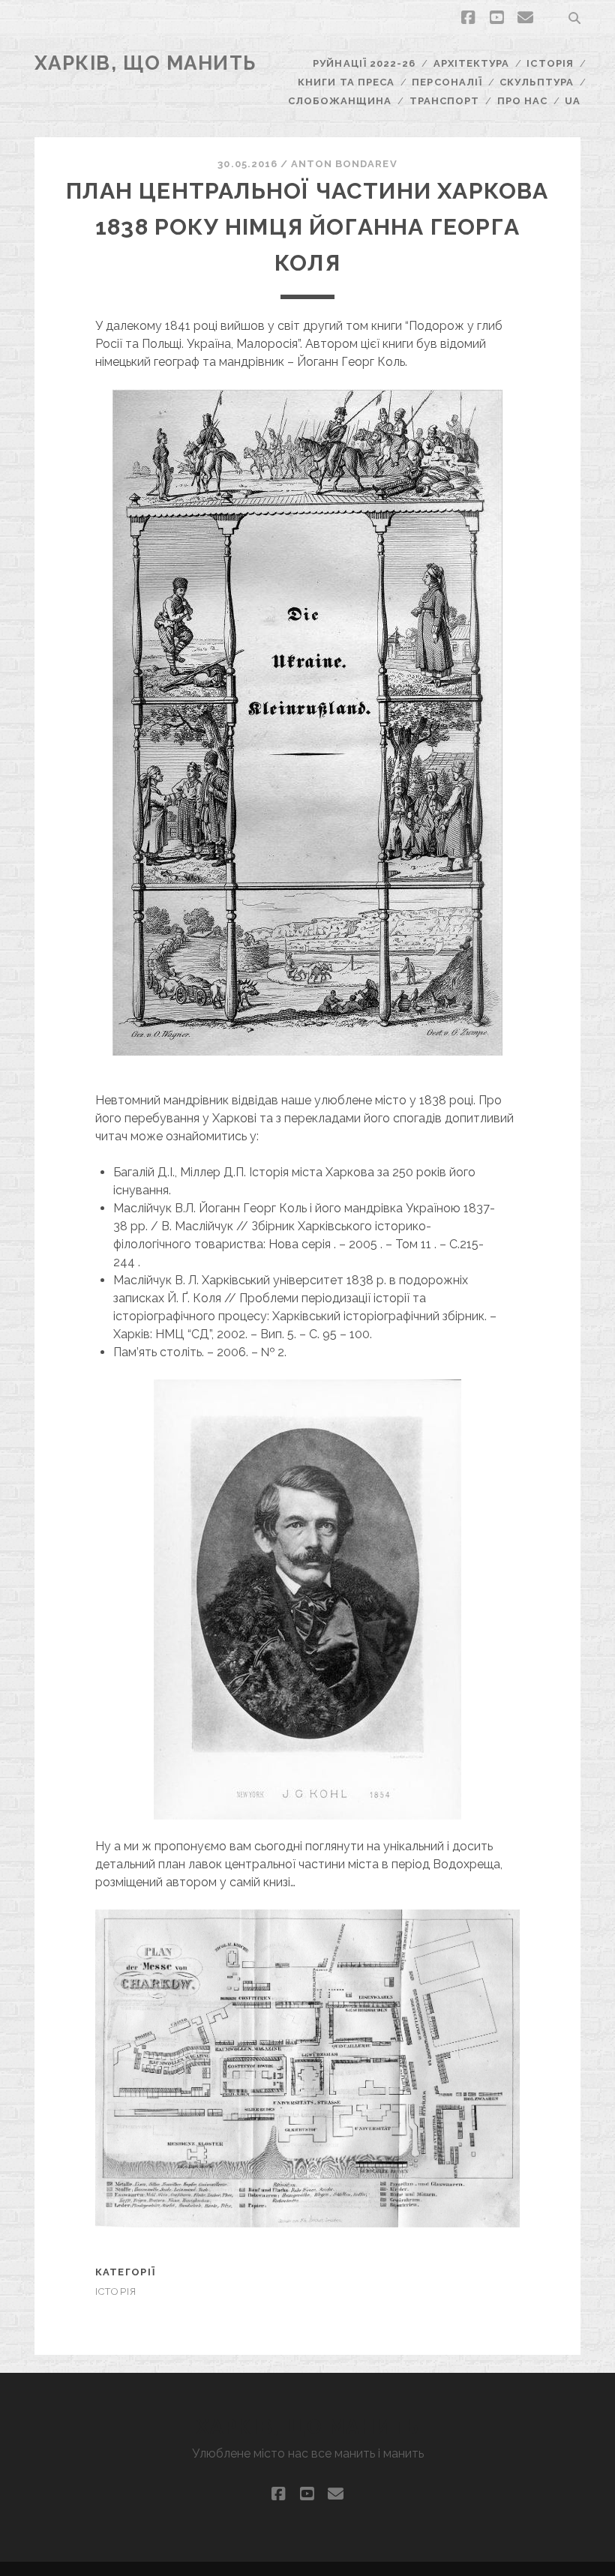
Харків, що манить (146, 63)
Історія (550, 63)
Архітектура (471, 63)
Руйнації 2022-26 (364, 63)
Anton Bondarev (344, 164)
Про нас (522, 101)
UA (573, 101)
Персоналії (447, 82)
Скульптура (536, 82)
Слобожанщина (340, 101)
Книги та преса (346, 82)
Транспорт (444, 101)
